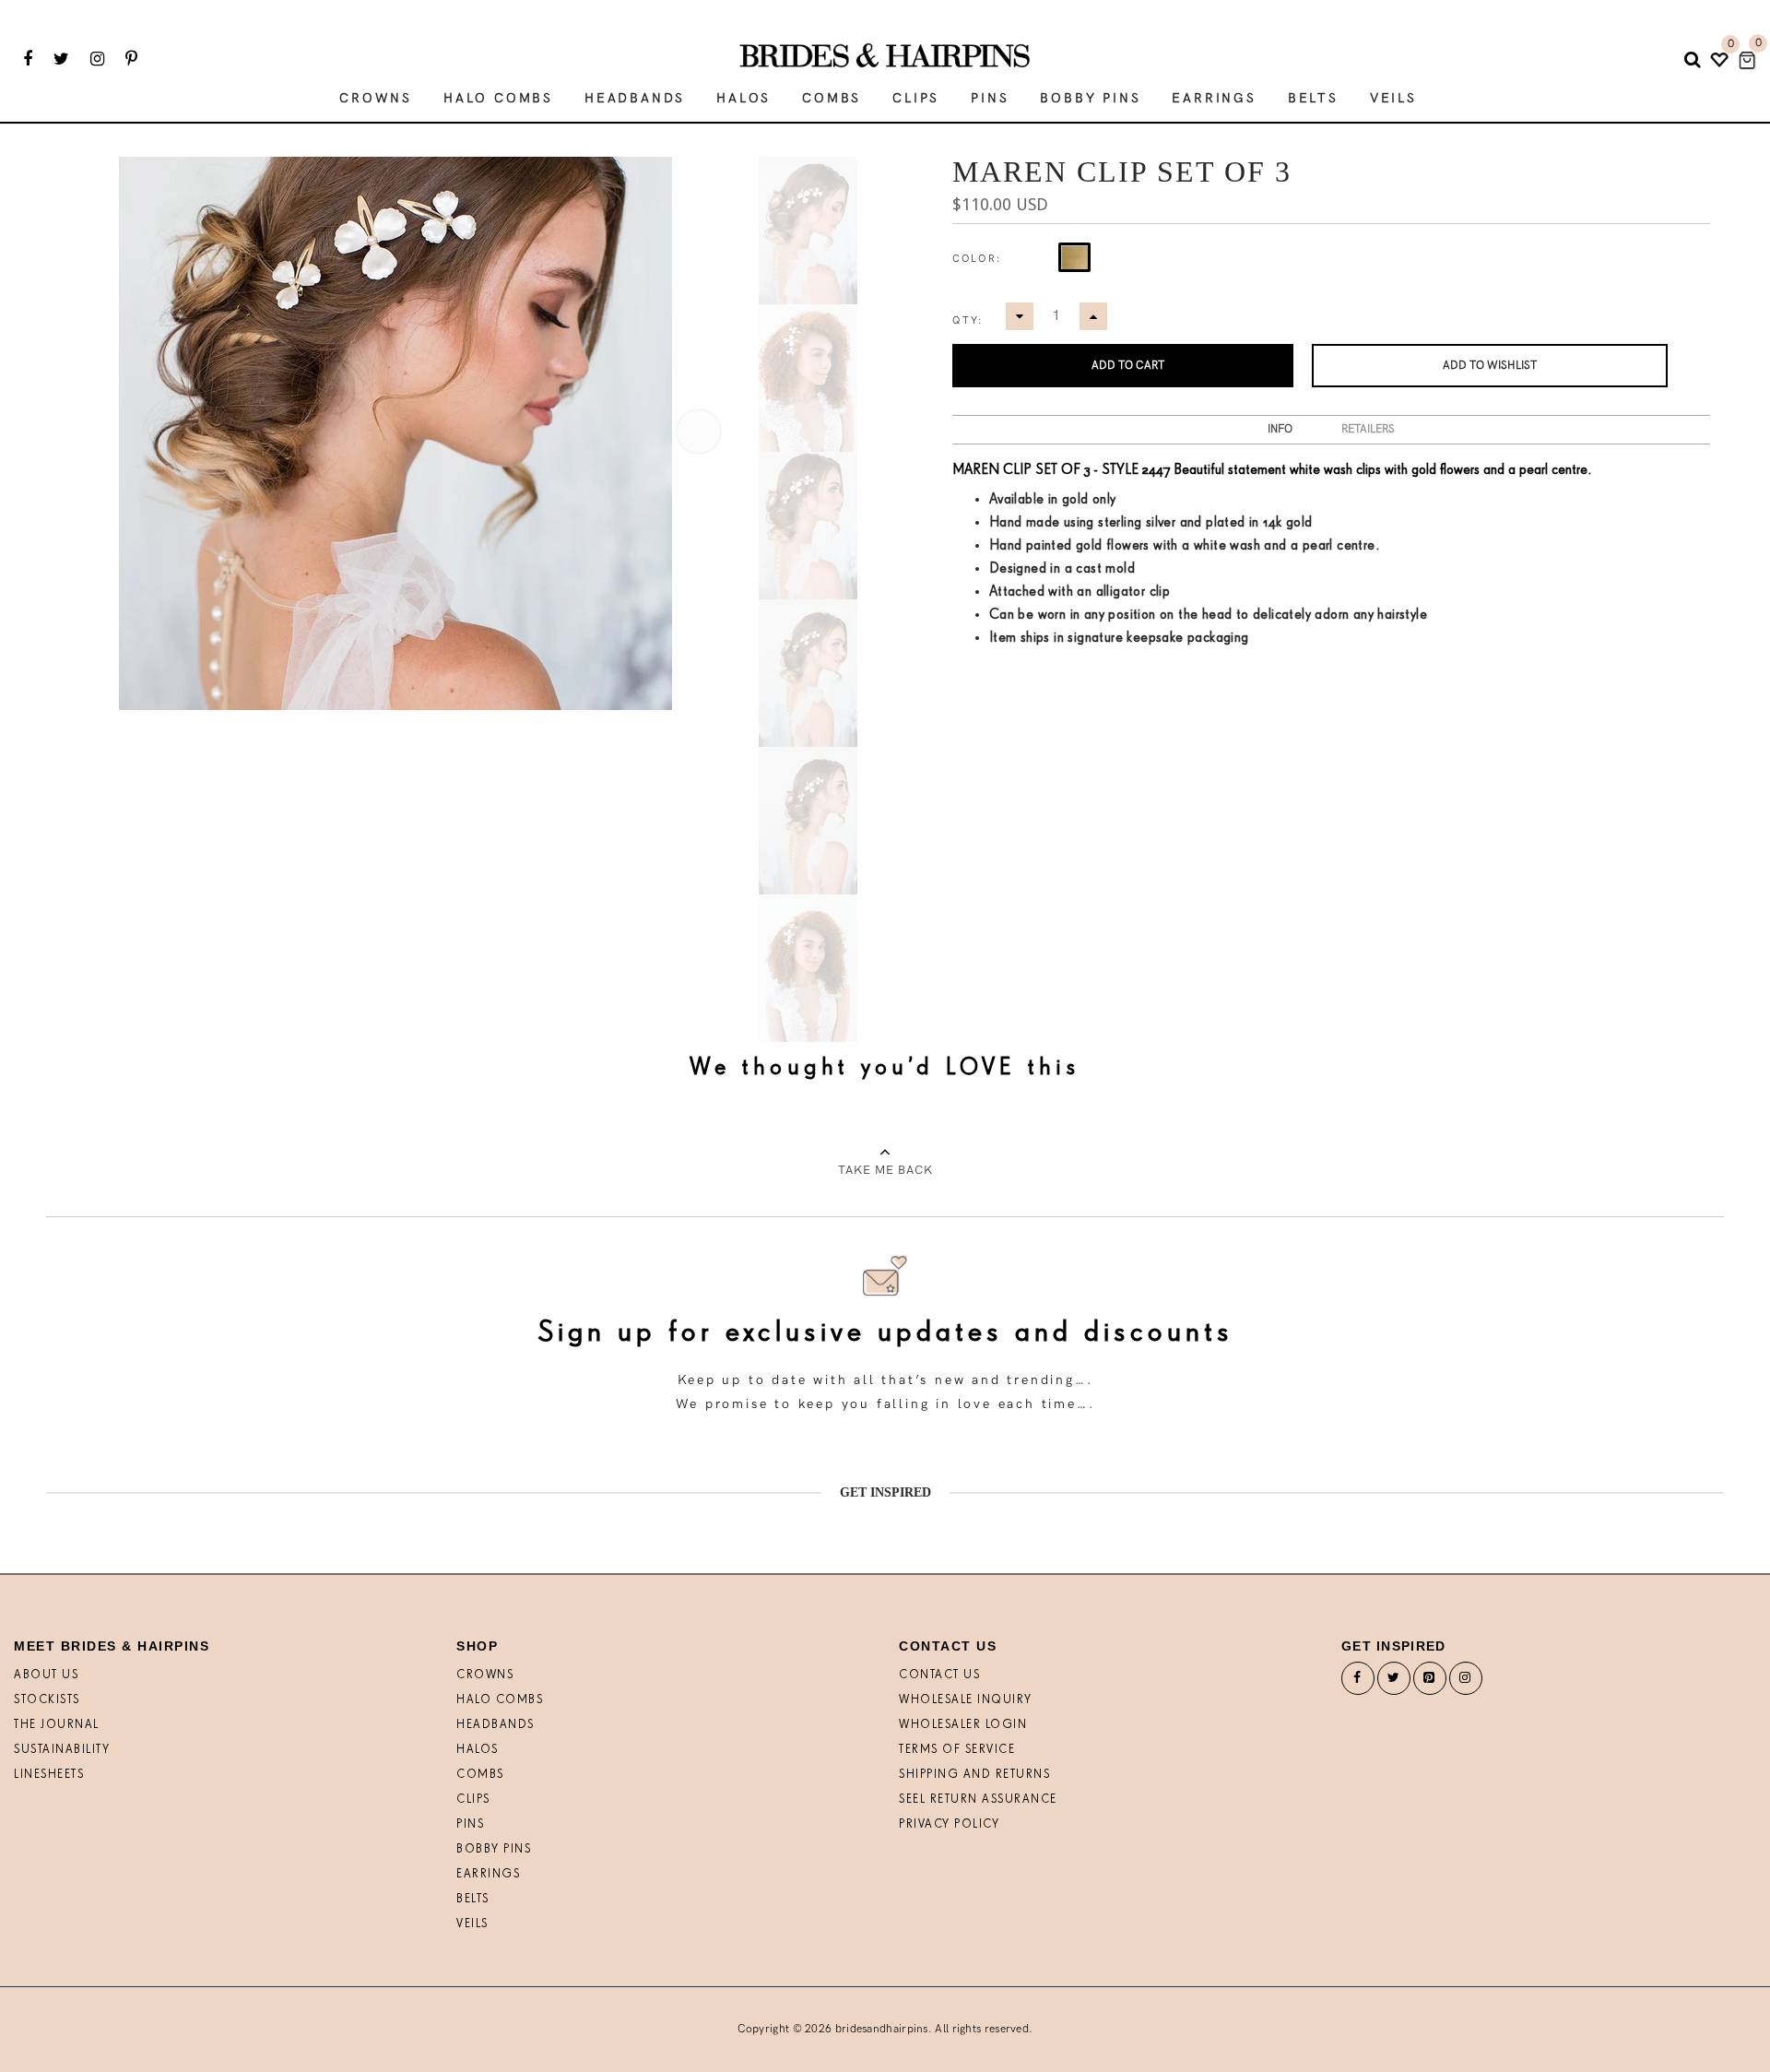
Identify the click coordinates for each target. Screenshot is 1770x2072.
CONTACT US (939, 1675)
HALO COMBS (500, 1700)
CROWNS (485, 1675)
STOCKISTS (47, 1700)
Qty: (968, 320)
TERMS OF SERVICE (957, 1750)
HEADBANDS (496, 1725)
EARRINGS (488, 1874)
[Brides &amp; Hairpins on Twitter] (1394, 1682)
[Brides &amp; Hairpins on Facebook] (1358, 1682)
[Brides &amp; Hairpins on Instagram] (1466, 1682)
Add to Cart (1128, 366)
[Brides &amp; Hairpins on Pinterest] (1430, 1682)
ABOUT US (46, 1675)
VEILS (472, 1924)
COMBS (480, 1775)
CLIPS (473, 1800)
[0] (1747, 60)
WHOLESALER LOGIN (963, 1725)
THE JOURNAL (57, 1725)
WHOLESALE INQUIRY (966, 1700)
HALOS (478, 1750)
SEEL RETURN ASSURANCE (978, 1800)
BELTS (473, 1899)
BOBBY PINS (494, 1849)
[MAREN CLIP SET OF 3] (808, 231)
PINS (470, 1824)
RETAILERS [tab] (1368, 429)
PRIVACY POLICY (949, 1824)
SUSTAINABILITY (62, 1750)
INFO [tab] (1280, 429)
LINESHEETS (49, 1775)
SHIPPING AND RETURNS (974, 1775)
